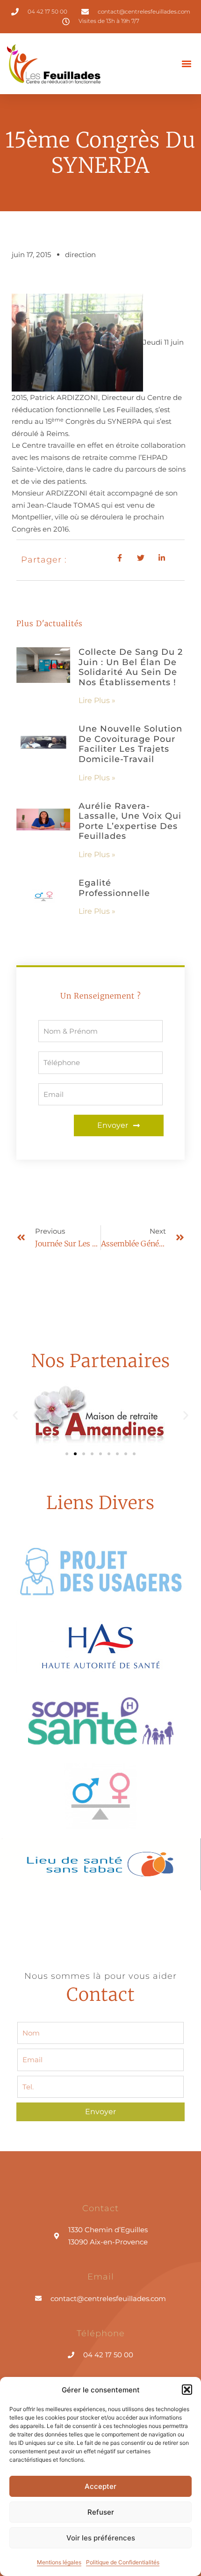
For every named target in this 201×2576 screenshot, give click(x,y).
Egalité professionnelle (114, 888)
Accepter (100, 2486)
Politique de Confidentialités (123, 2562)
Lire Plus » (97, 700)
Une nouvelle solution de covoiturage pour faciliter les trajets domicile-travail (130, 744)
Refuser (101, 2512)
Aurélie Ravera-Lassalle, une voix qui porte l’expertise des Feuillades (130, 821)
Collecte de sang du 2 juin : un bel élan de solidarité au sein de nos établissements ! (131, 667)
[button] (187, 2390)
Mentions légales (59, 2562)
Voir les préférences (101, 2538)
